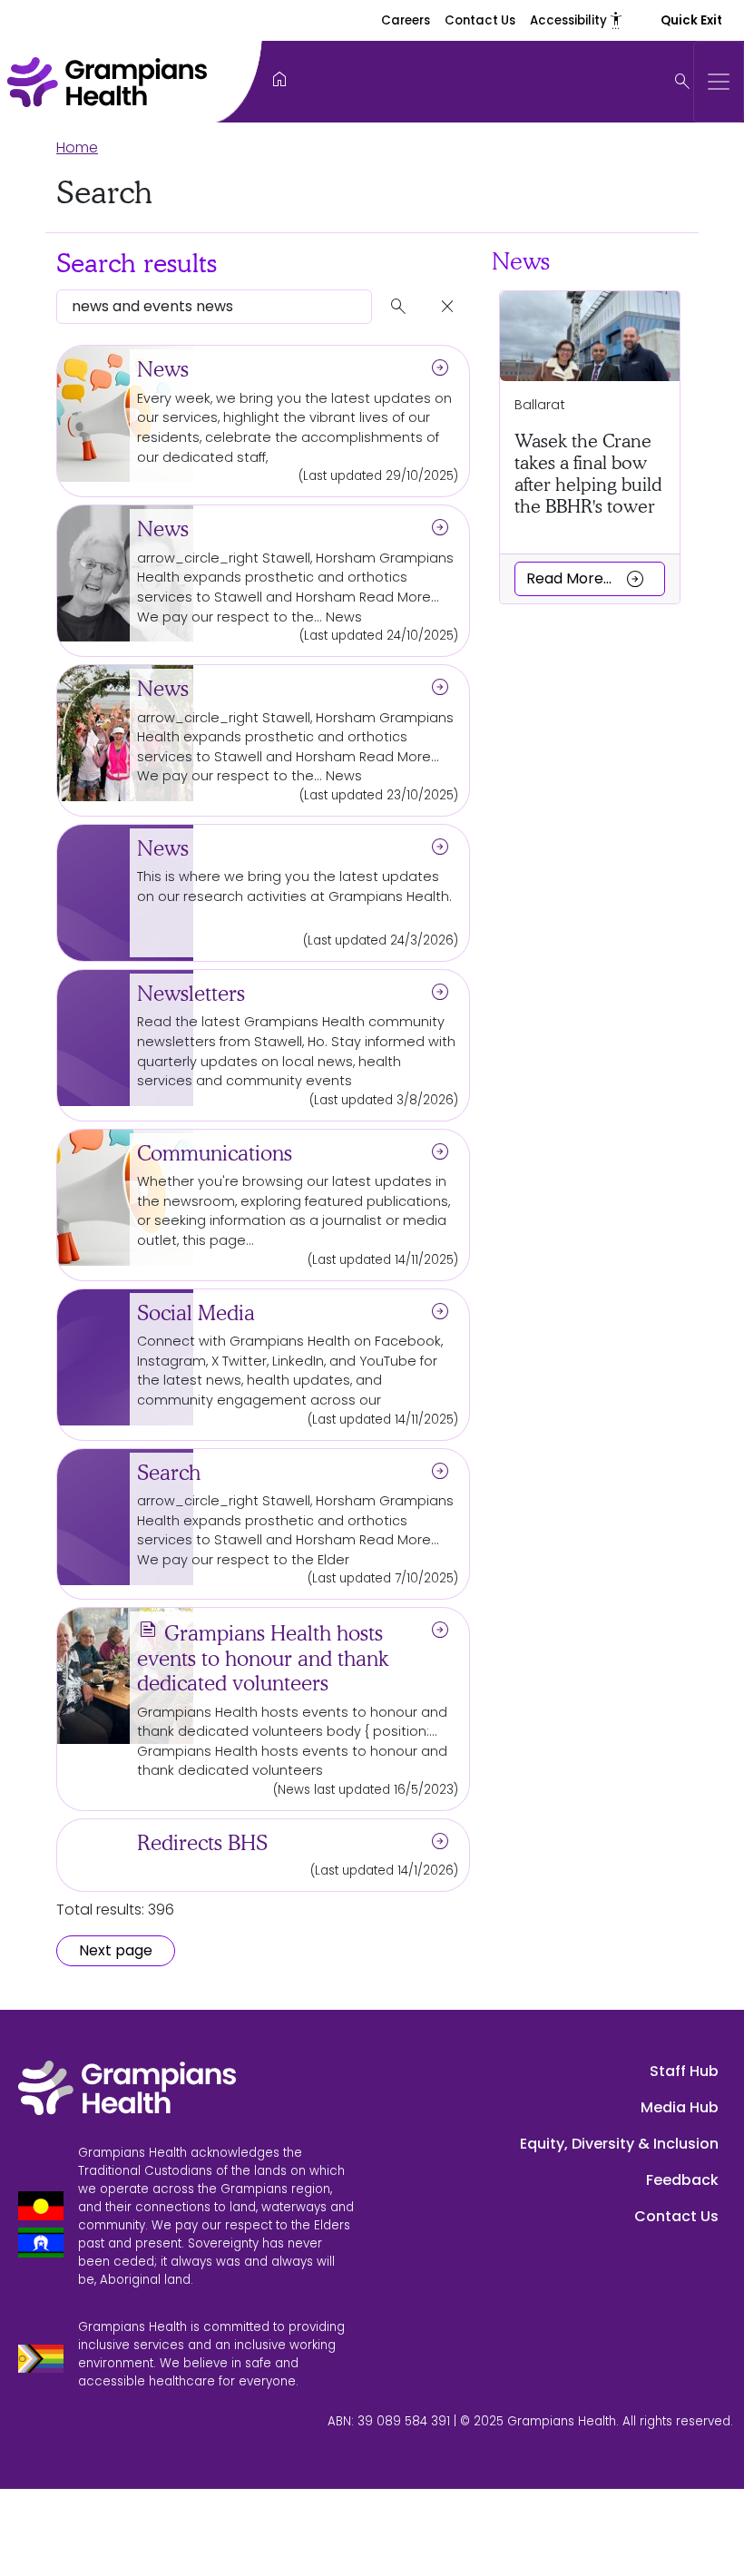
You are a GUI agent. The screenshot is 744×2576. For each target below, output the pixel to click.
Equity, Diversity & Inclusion (619, 2144)
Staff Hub (684, 2071)
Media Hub (680, 2107)
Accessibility (577, 20)
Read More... (586, 579)
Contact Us (480, 20)
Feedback (682, 2180)
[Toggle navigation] (719, 82)
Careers (406, 20)
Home (77, 147)
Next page (116, 1950)
